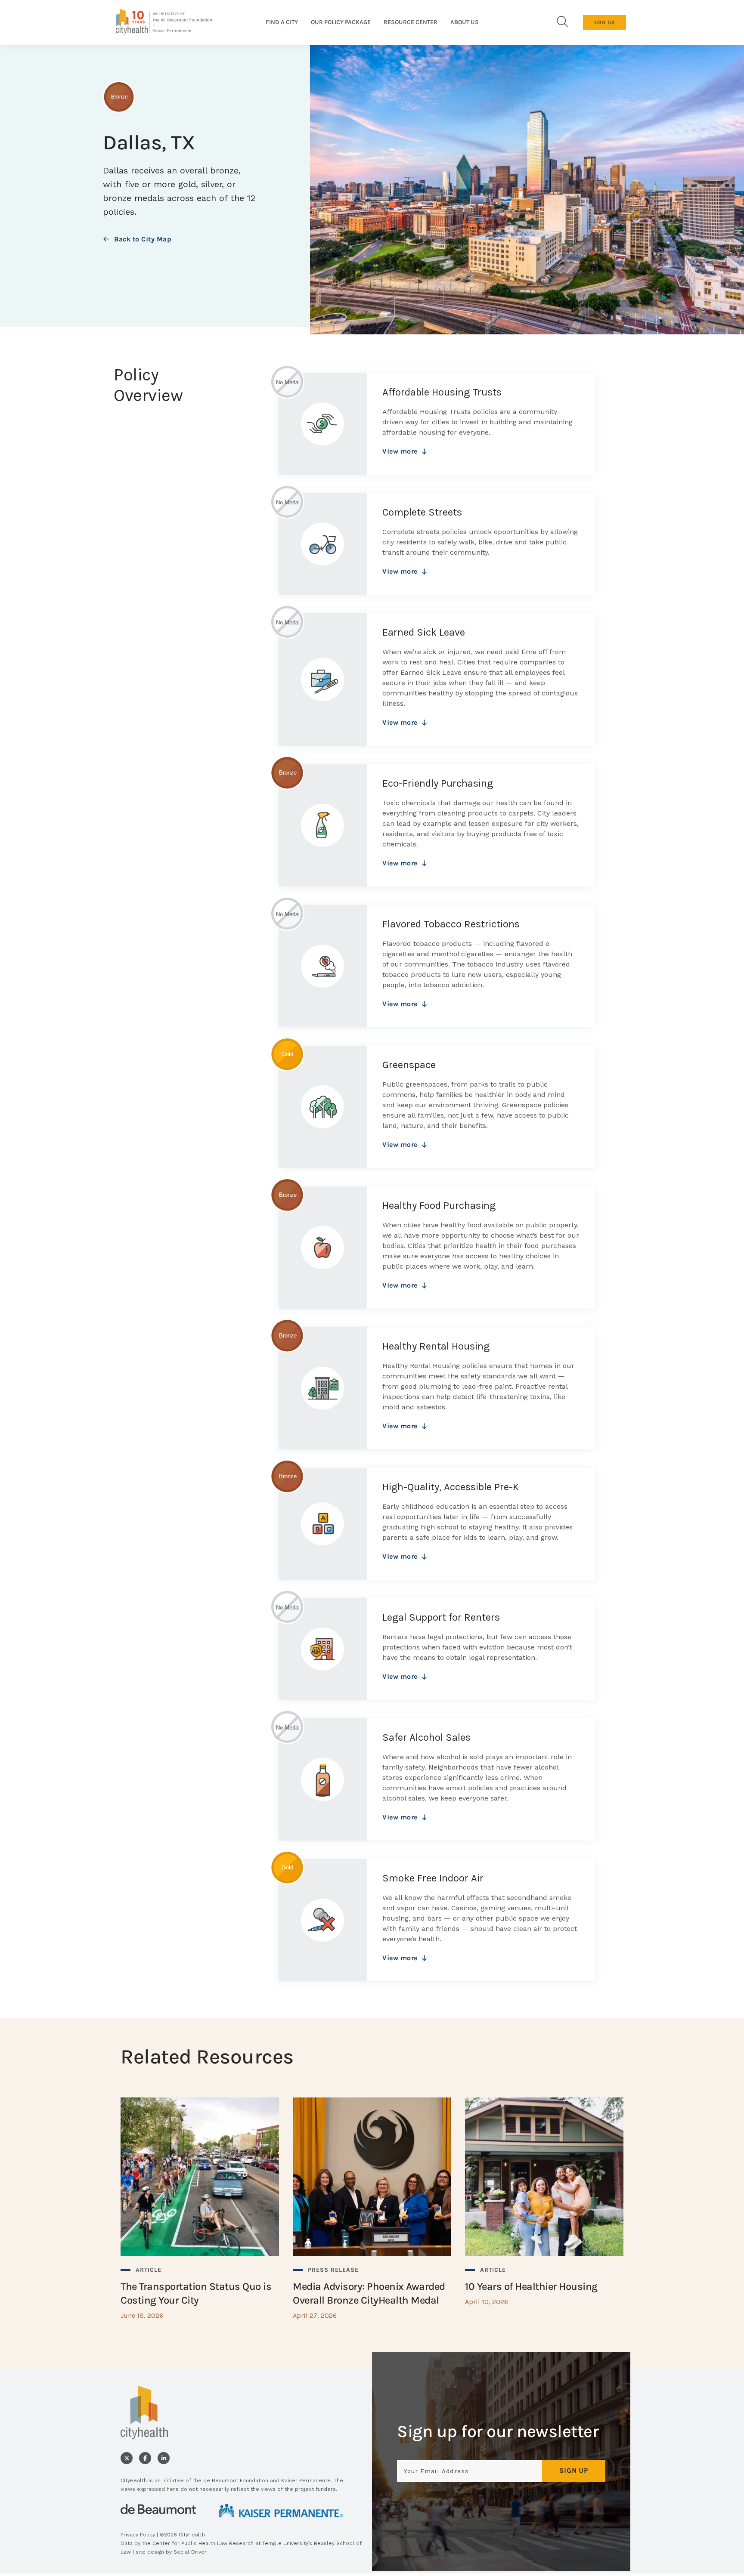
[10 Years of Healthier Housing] (544, 2202)
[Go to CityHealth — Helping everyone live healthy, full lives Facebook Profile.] (145, 2458)
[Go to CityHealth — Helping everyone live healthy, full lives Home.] (164, 22)
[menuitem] (282, 22)
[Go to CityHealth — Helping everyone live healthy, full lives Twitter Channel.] (127, 2458)
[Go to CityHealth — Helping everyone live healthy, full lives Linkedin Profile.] (164, 2458)
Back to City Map (143, 239)
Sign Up (574, 2470)
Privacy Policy (138, 2535)
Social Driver (190, 2552)
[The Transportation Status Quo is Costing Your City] (200, 2208)
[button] (562, 22)
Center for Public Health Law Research (203, 2543)
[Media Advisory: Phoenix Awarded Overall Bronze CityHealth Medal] (372, 2208)
